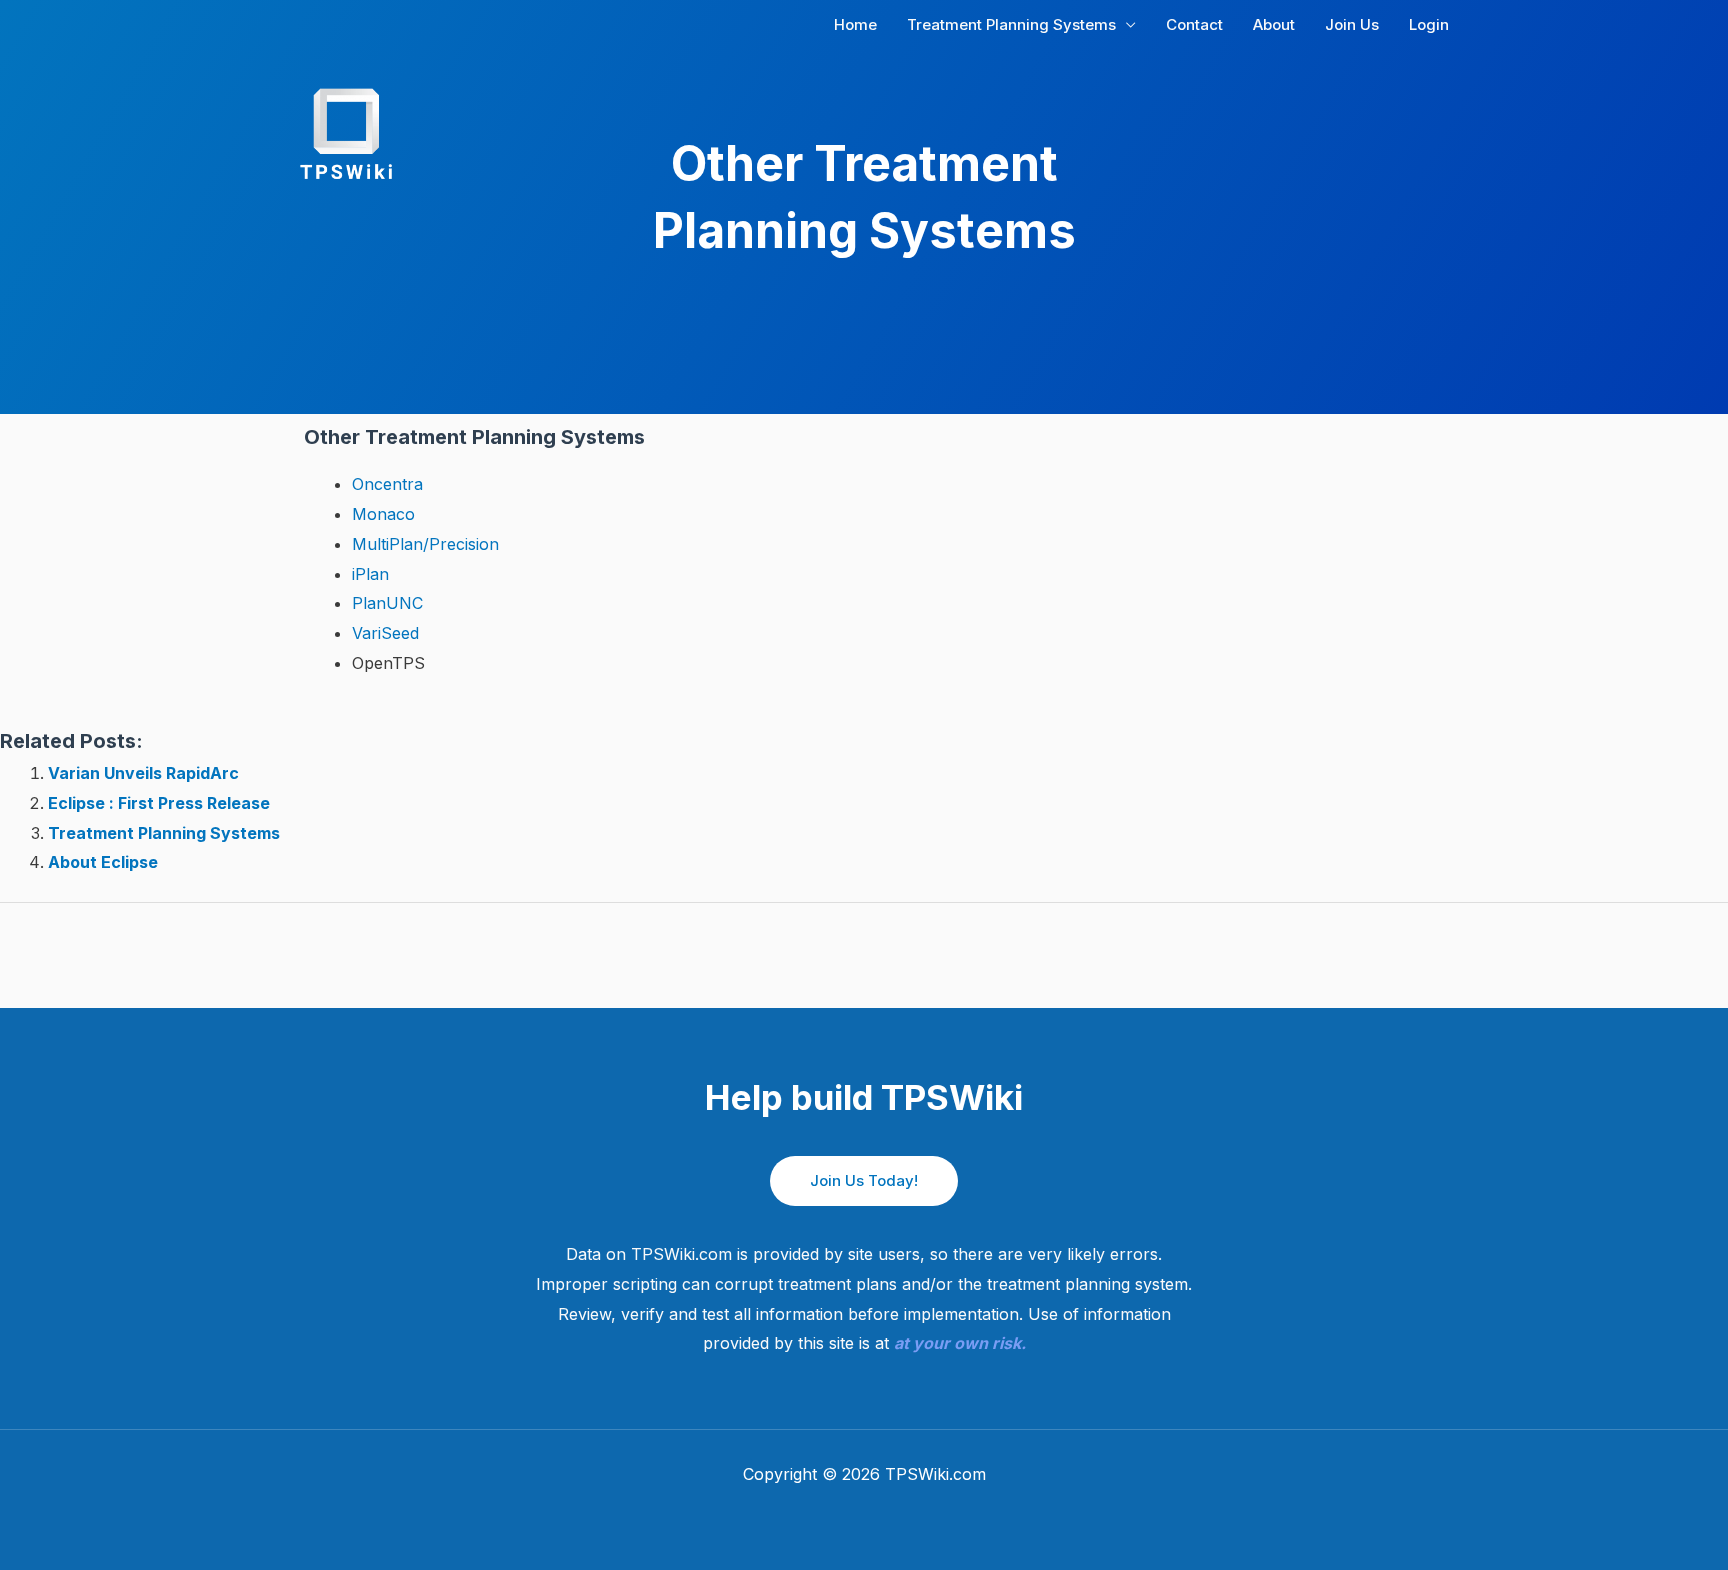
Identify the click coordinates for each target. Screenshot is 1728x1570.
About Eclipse (103, 862)
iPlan (370, 574)
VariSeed (385, 633)
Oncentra (387, 484)
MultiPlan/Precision (425, 544)
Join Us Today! (864, 1180)
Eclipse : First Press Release (159, 803)
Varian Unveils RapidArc (143, 773)
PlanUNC (387, 603)
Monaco (383, 514)
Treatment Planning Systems (164, 833)
